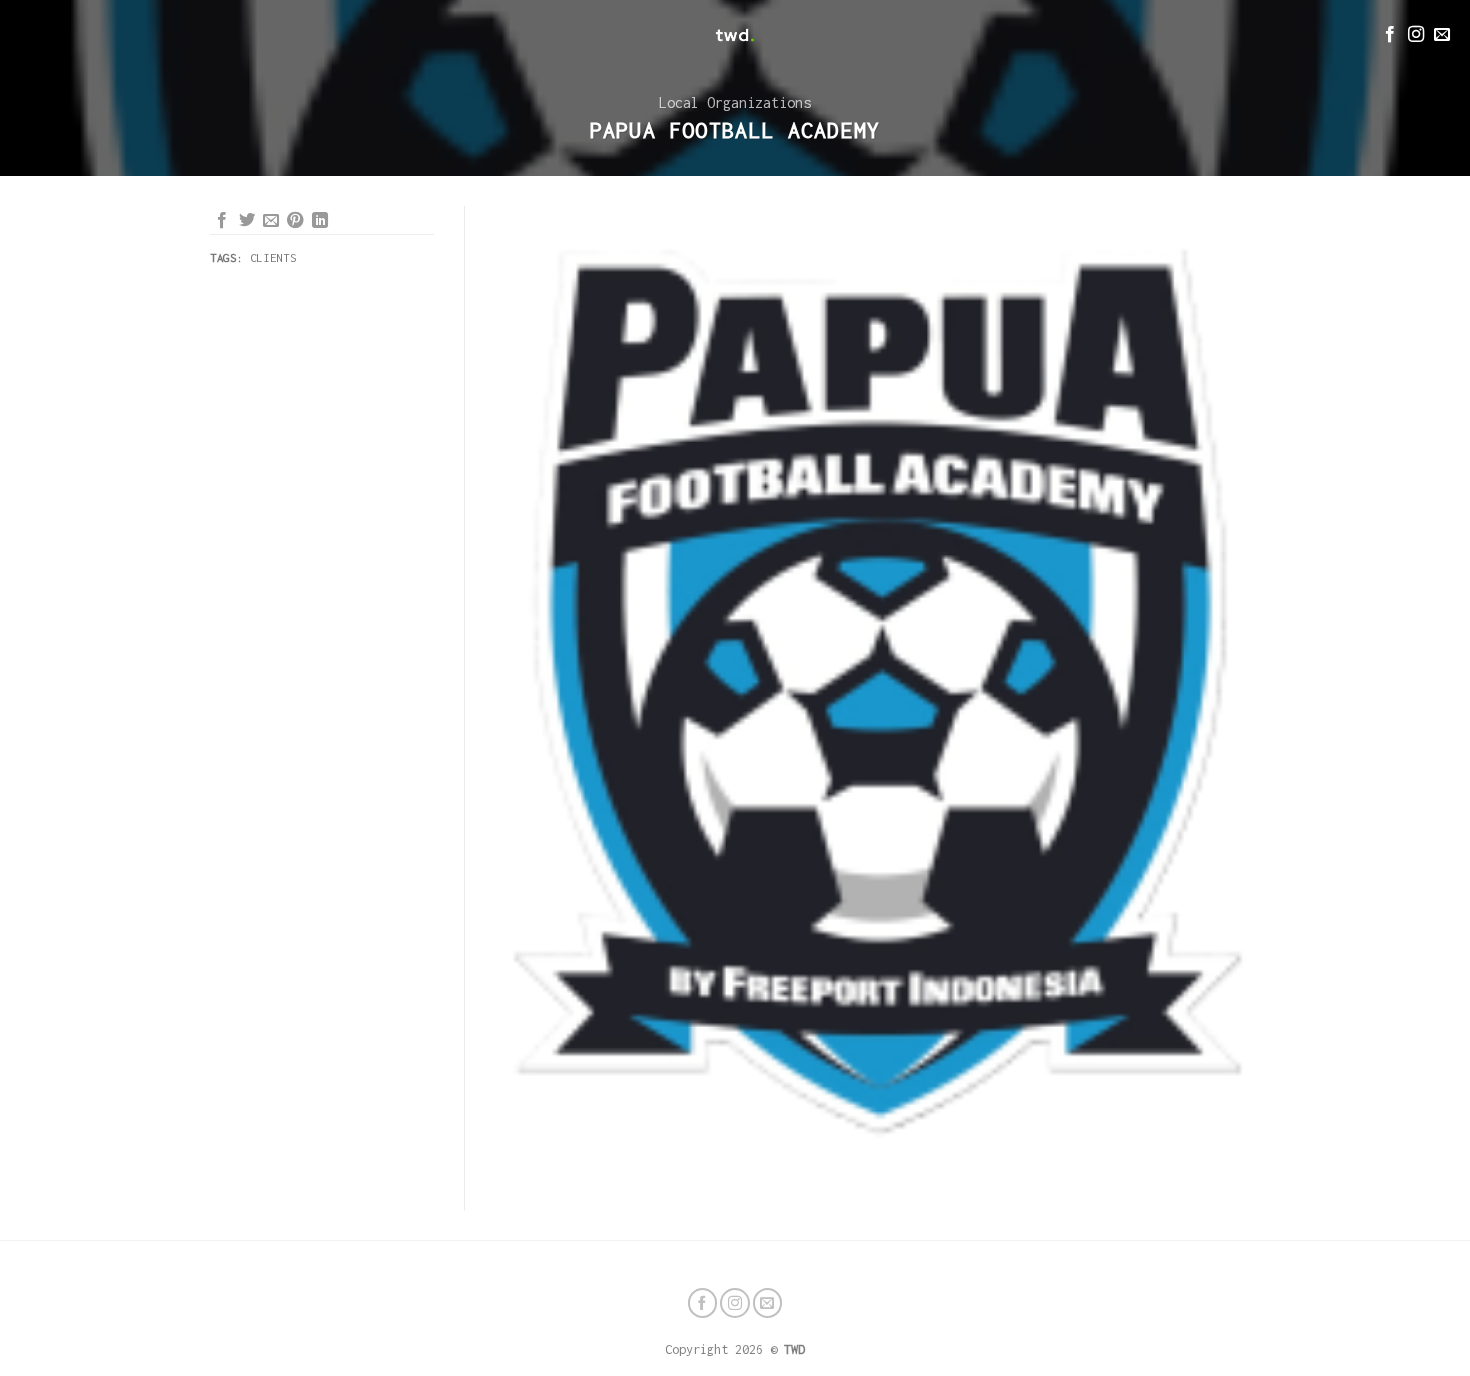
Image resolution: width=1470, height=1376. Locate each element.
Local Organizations (735, 102)
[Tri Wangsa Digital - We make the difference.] (735, 35)
